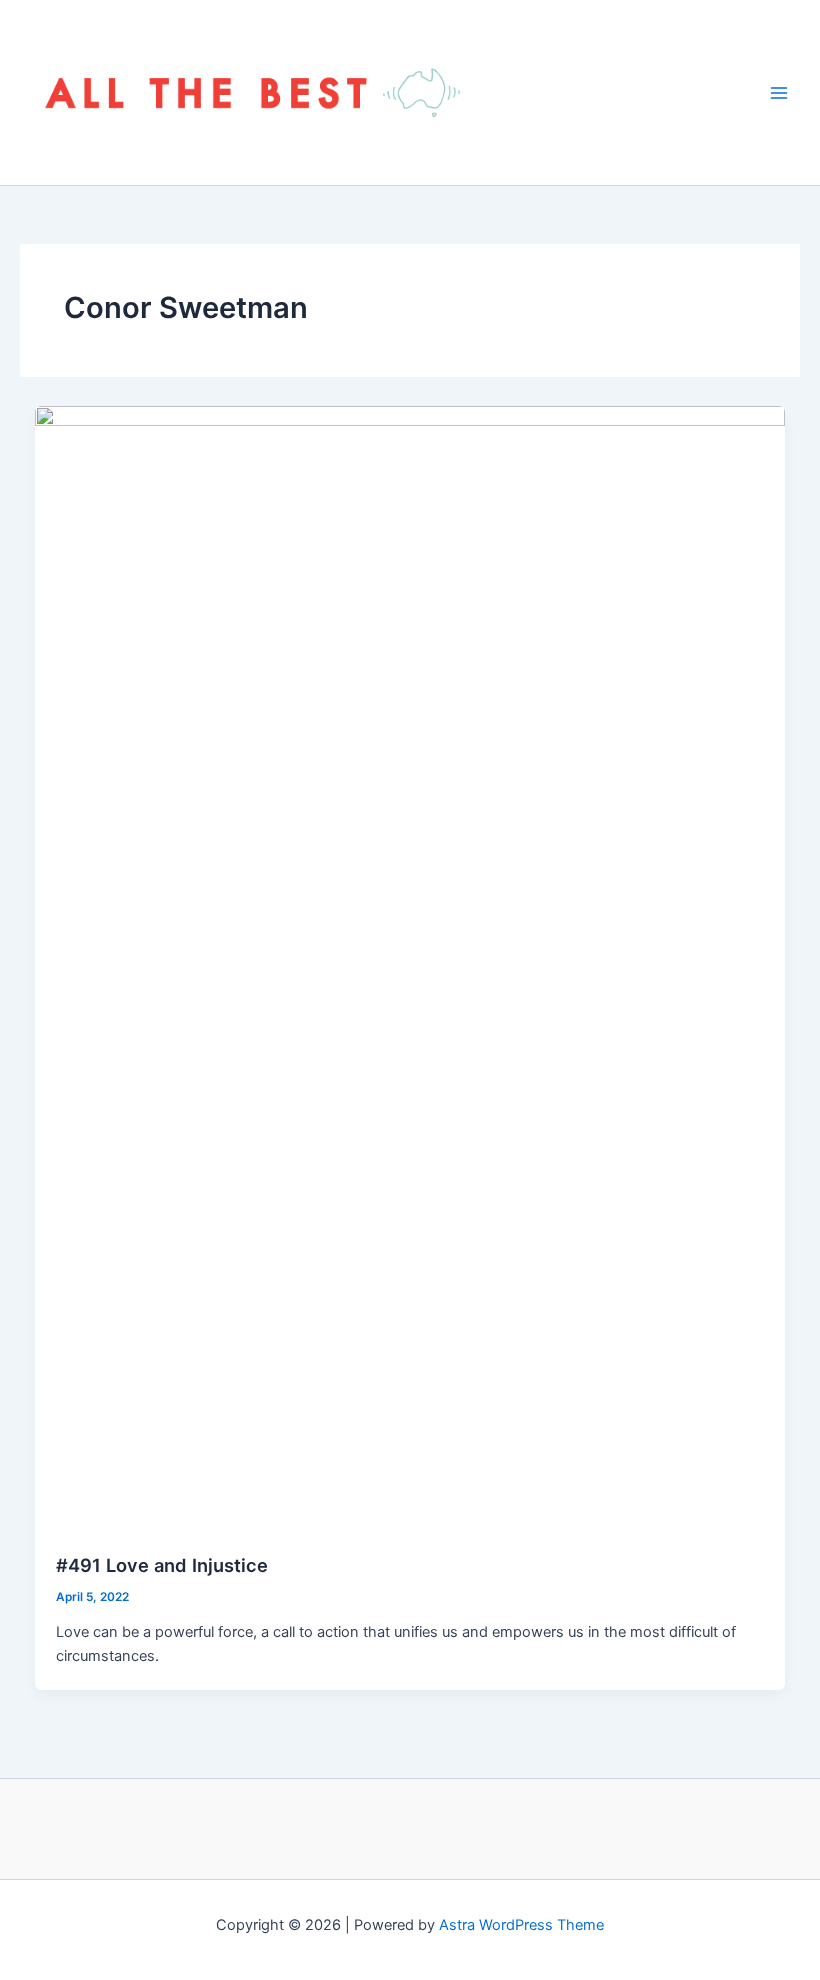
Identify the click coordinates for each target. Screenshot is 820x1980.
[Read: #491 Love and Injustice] (410, 968)
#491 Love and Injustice (162, 1565)
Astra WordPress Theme (521, 1925)
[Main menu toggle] (779, 93)
